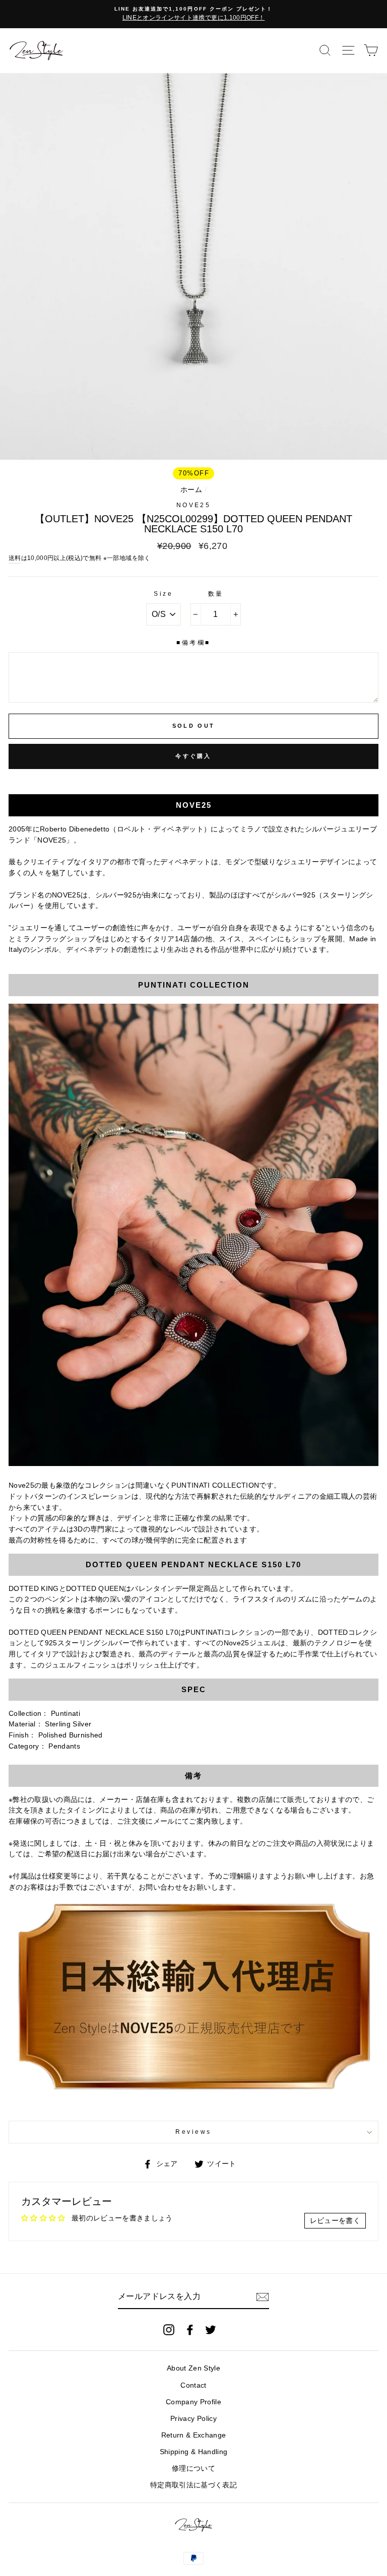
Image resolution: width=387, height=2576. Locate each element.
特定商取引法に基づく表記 (193, 2485)
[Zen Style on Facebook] (190, 2330)
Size (163, 594)
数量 (216, 594)
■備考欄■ (193, 643)
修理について (193, 2468)
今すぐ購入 (193, 756)
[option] (193, 14)
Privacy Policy (193, 2419)
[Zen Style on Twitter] (211, 2330)
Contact (193, 2385)
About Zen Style (193, 2368)
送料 (15, 558)
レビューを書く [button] (335, 2221)
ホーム (191, 490)
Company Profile (193, 2402)
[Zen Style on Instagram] (169, 2330)
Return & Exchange (194, 2435)
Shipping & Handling (193, 2452)
